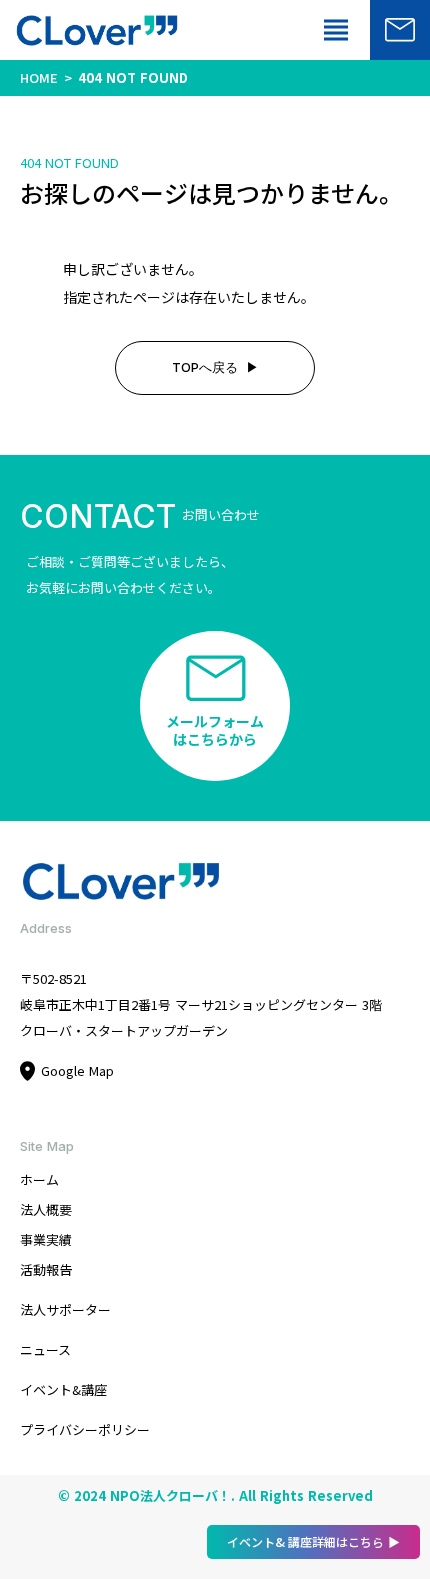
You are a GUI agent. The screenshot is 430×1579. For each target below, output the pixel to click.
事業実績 (46, 1239)
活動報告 (46, 1269)
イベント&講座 (63, 1389)
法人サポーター (65, 1309)
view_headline (336, 30)
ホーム (39, 1179)
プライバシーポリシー (85, 1429)
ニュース (45, 1349)
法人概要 (46, 1209)
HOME (39, 77)
